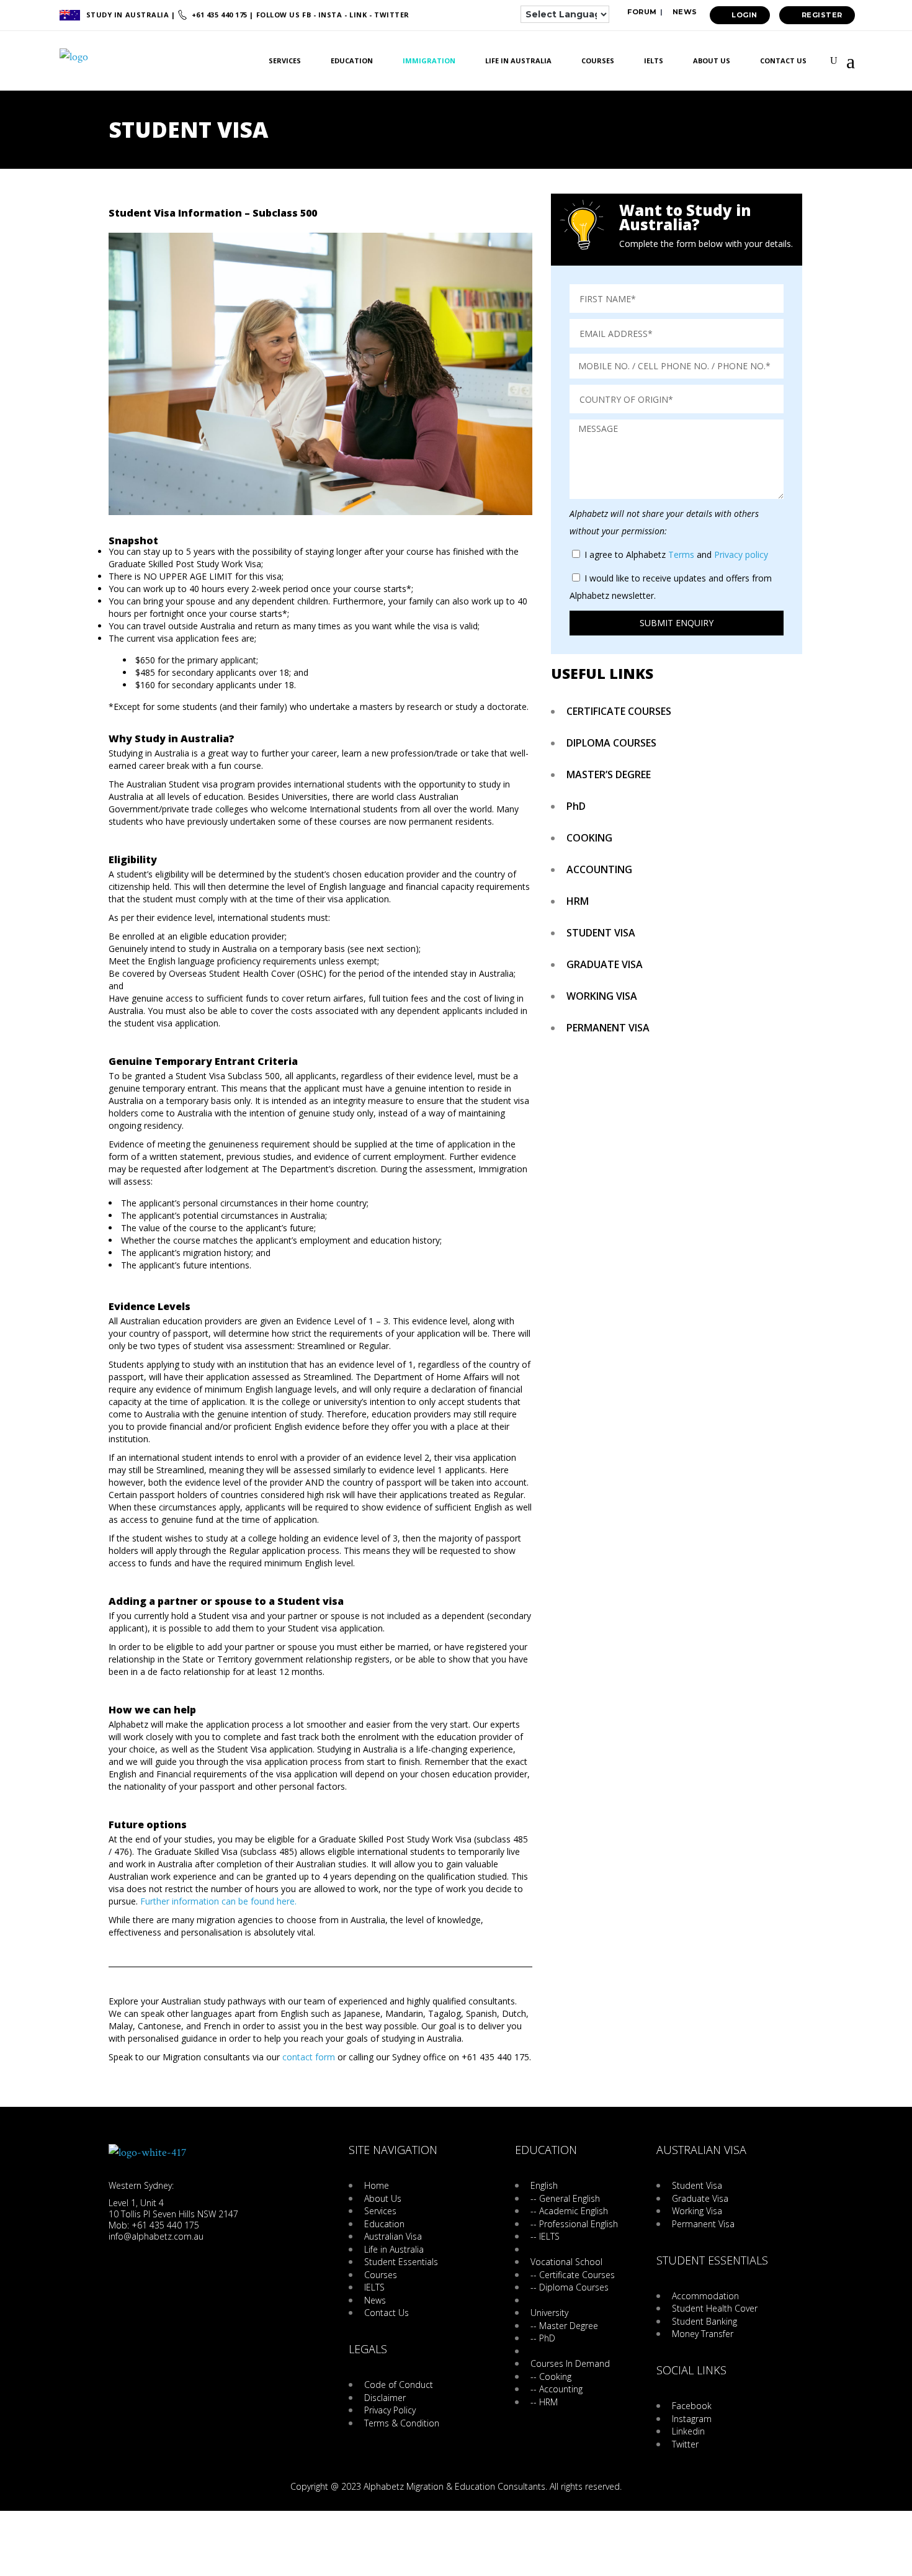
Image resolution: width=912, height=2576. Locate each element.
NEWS (684, 12)
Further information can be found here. (217, 1901)
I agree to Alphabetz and (676, 554)
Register (822, 15)
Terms (681, 554)
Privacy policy (741, 554)
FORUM (641, 12)
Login (744, 15)
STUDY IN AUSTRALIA (129, 15)
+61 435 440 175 (219, 15)
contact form (309, 2057)
